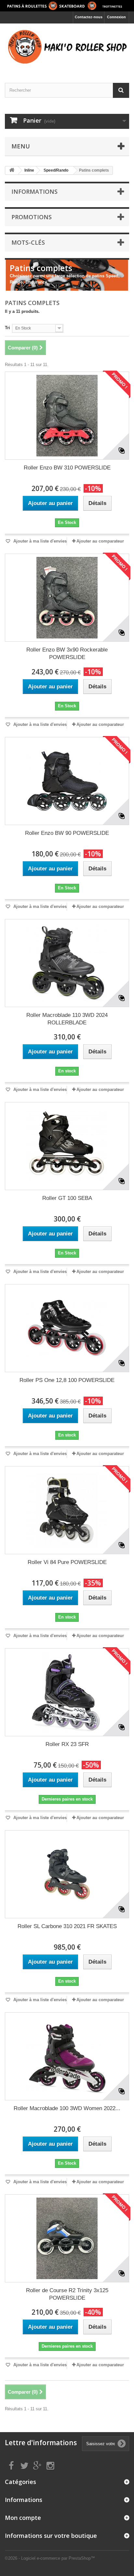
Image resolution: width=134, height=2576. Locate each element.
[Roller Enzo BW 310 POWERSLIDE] (67, 416)
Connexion (116, 17)
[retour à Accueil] (12, 170)
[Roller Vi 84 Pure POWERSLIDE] (67, 1510)
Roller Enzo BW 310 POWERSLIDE (67, 468)
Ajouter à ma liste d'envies (39, 541)
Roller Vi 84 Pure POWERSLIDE (67, 1562)
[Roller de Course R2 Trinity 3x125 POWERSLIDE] (67, 2238)
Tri (7, 328)
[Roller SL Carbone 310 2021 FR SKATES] (67, 1874)
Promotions (32, 217)
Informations (34, 192)
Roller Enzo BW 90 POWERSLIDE (67, 833)
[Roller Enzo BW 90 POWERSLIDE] (67, 781)
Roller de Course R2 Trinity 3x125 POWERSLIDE (67, 2294)
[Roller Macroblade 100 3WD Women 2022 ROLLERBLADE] (67, 2056)
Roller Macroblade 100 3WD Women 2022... (67, 2108)
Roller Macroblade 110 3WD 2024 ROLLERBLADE (67, 1019)
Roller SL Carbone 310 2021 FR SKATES (67, 1926)
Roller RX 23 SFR (67, 1744)
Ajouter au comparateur (100, 541)
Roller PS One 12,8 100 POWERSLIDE (67, 1380)
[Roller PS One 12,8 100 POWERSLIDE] (67, 1328)
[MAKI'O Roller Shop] (67, 47)
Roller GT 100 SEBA (67, 1198)
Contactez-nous (89, 17)
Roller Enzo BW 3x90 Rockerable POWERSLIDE (67, 653)
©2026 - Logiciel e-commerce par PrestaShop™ (50, 2558)
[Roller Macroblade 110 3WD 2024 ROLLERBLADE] (67, 963)
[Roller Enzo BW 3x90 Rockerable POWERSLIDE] (67, 598)
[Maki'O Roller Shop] (67, 6)
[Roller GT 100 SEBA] (67, 1146)
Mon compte (23, 2518)
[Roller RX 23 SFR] (67, 1692)
